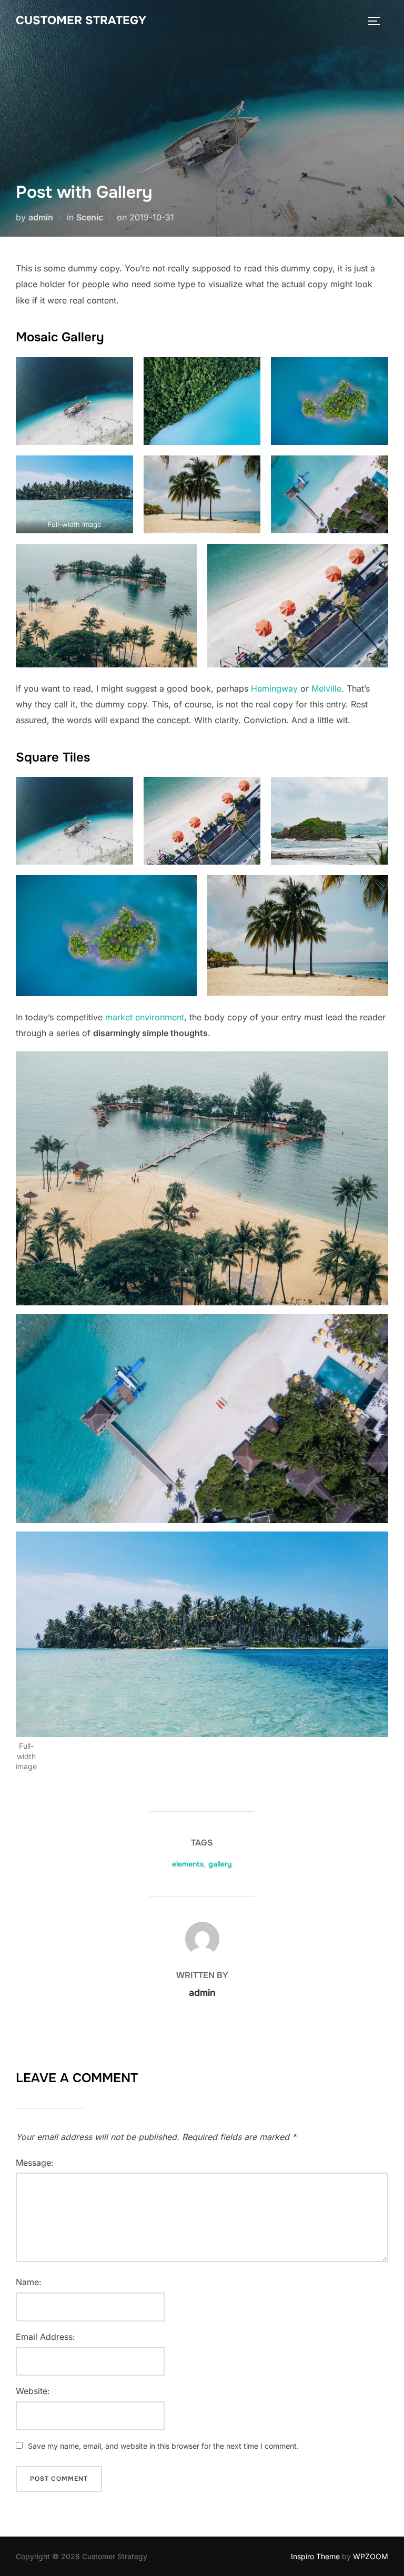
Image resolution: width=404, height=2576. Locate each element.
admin (41, 217)
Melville (326, 688)
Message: (35, 2163)
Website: (33, 2391)
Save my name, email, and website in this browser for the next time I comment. (163, 2446)
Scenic (90, 217)
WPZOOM (371, 2556)
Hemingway (274, 688)
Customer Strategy (81, 21)
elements (188, 1864)
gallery (220, 1864)
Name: (29, 2282)
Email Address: (46, 2337)
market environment (145, 1017)
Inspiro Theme (315, 2556)
